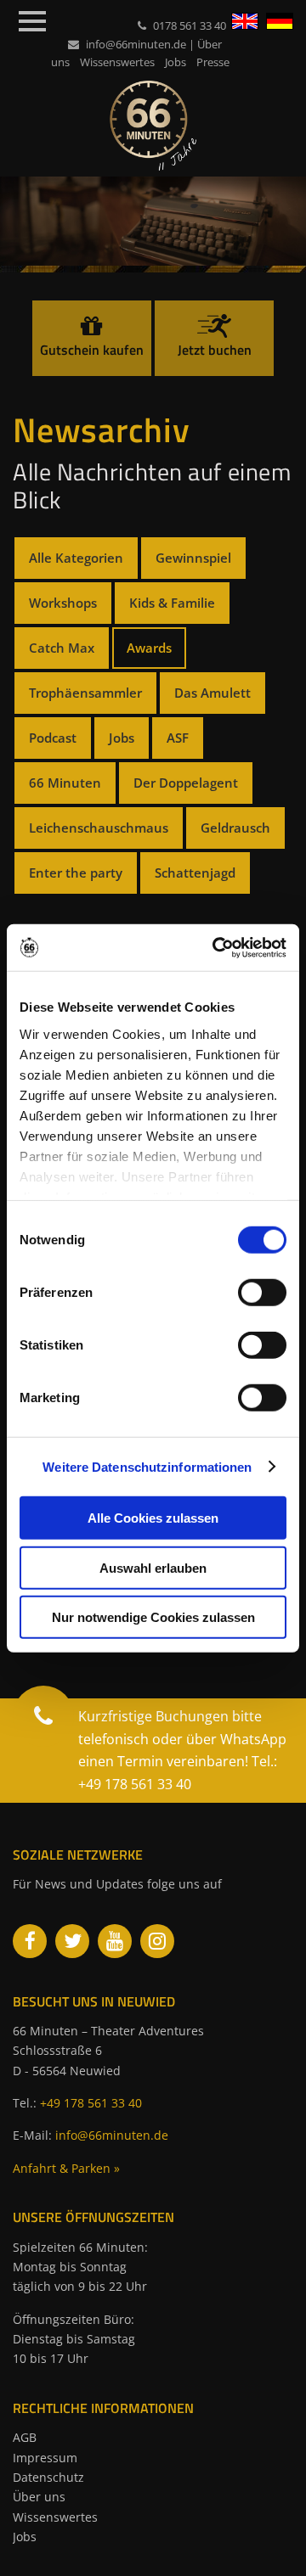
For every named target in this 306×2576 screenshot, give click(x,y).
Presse (213, 62)
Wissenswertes (117, 62)
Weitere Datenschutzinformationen (147, 1466)
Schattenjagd (195, 873)
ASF (178, 738)
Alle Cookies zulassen (153, 1518)
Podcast (53, 738)
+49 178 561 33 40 (91, 2103)
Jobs (176, 62)
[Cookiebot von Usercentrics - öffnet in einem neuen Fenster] (216, 947)
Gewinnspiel (193, 558)
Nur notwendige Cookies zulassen (153, 1617)
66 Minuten (65, 783)
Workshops (63, 603)
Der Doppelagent (186, 783)
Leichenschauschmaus (99, 828)
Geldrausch (235, 828)
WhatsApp (253, 1739)
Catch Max (62, 648)
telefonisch (113, 1739)
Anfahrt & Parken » (66, 2168)
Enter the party (76, 873)
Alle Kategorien (76, 558)
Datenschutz (48, 2477)
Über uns (39, 2497)
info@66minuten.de (136, 44)
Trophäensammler (85, 693)
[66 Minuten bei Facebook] (30, 1941)
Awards (149, 648)
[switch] (262, 1293)
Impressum (45, 2458)
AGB (25, 2437)
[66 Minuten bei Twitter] (72, 1941)
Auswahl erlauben (153, 1567)
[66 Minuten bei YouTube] (115, 1941)
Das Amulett (212, 693)
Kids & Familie (172, 603)
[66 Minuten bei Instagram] (157, 1941)
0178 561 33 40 (190, 25)
